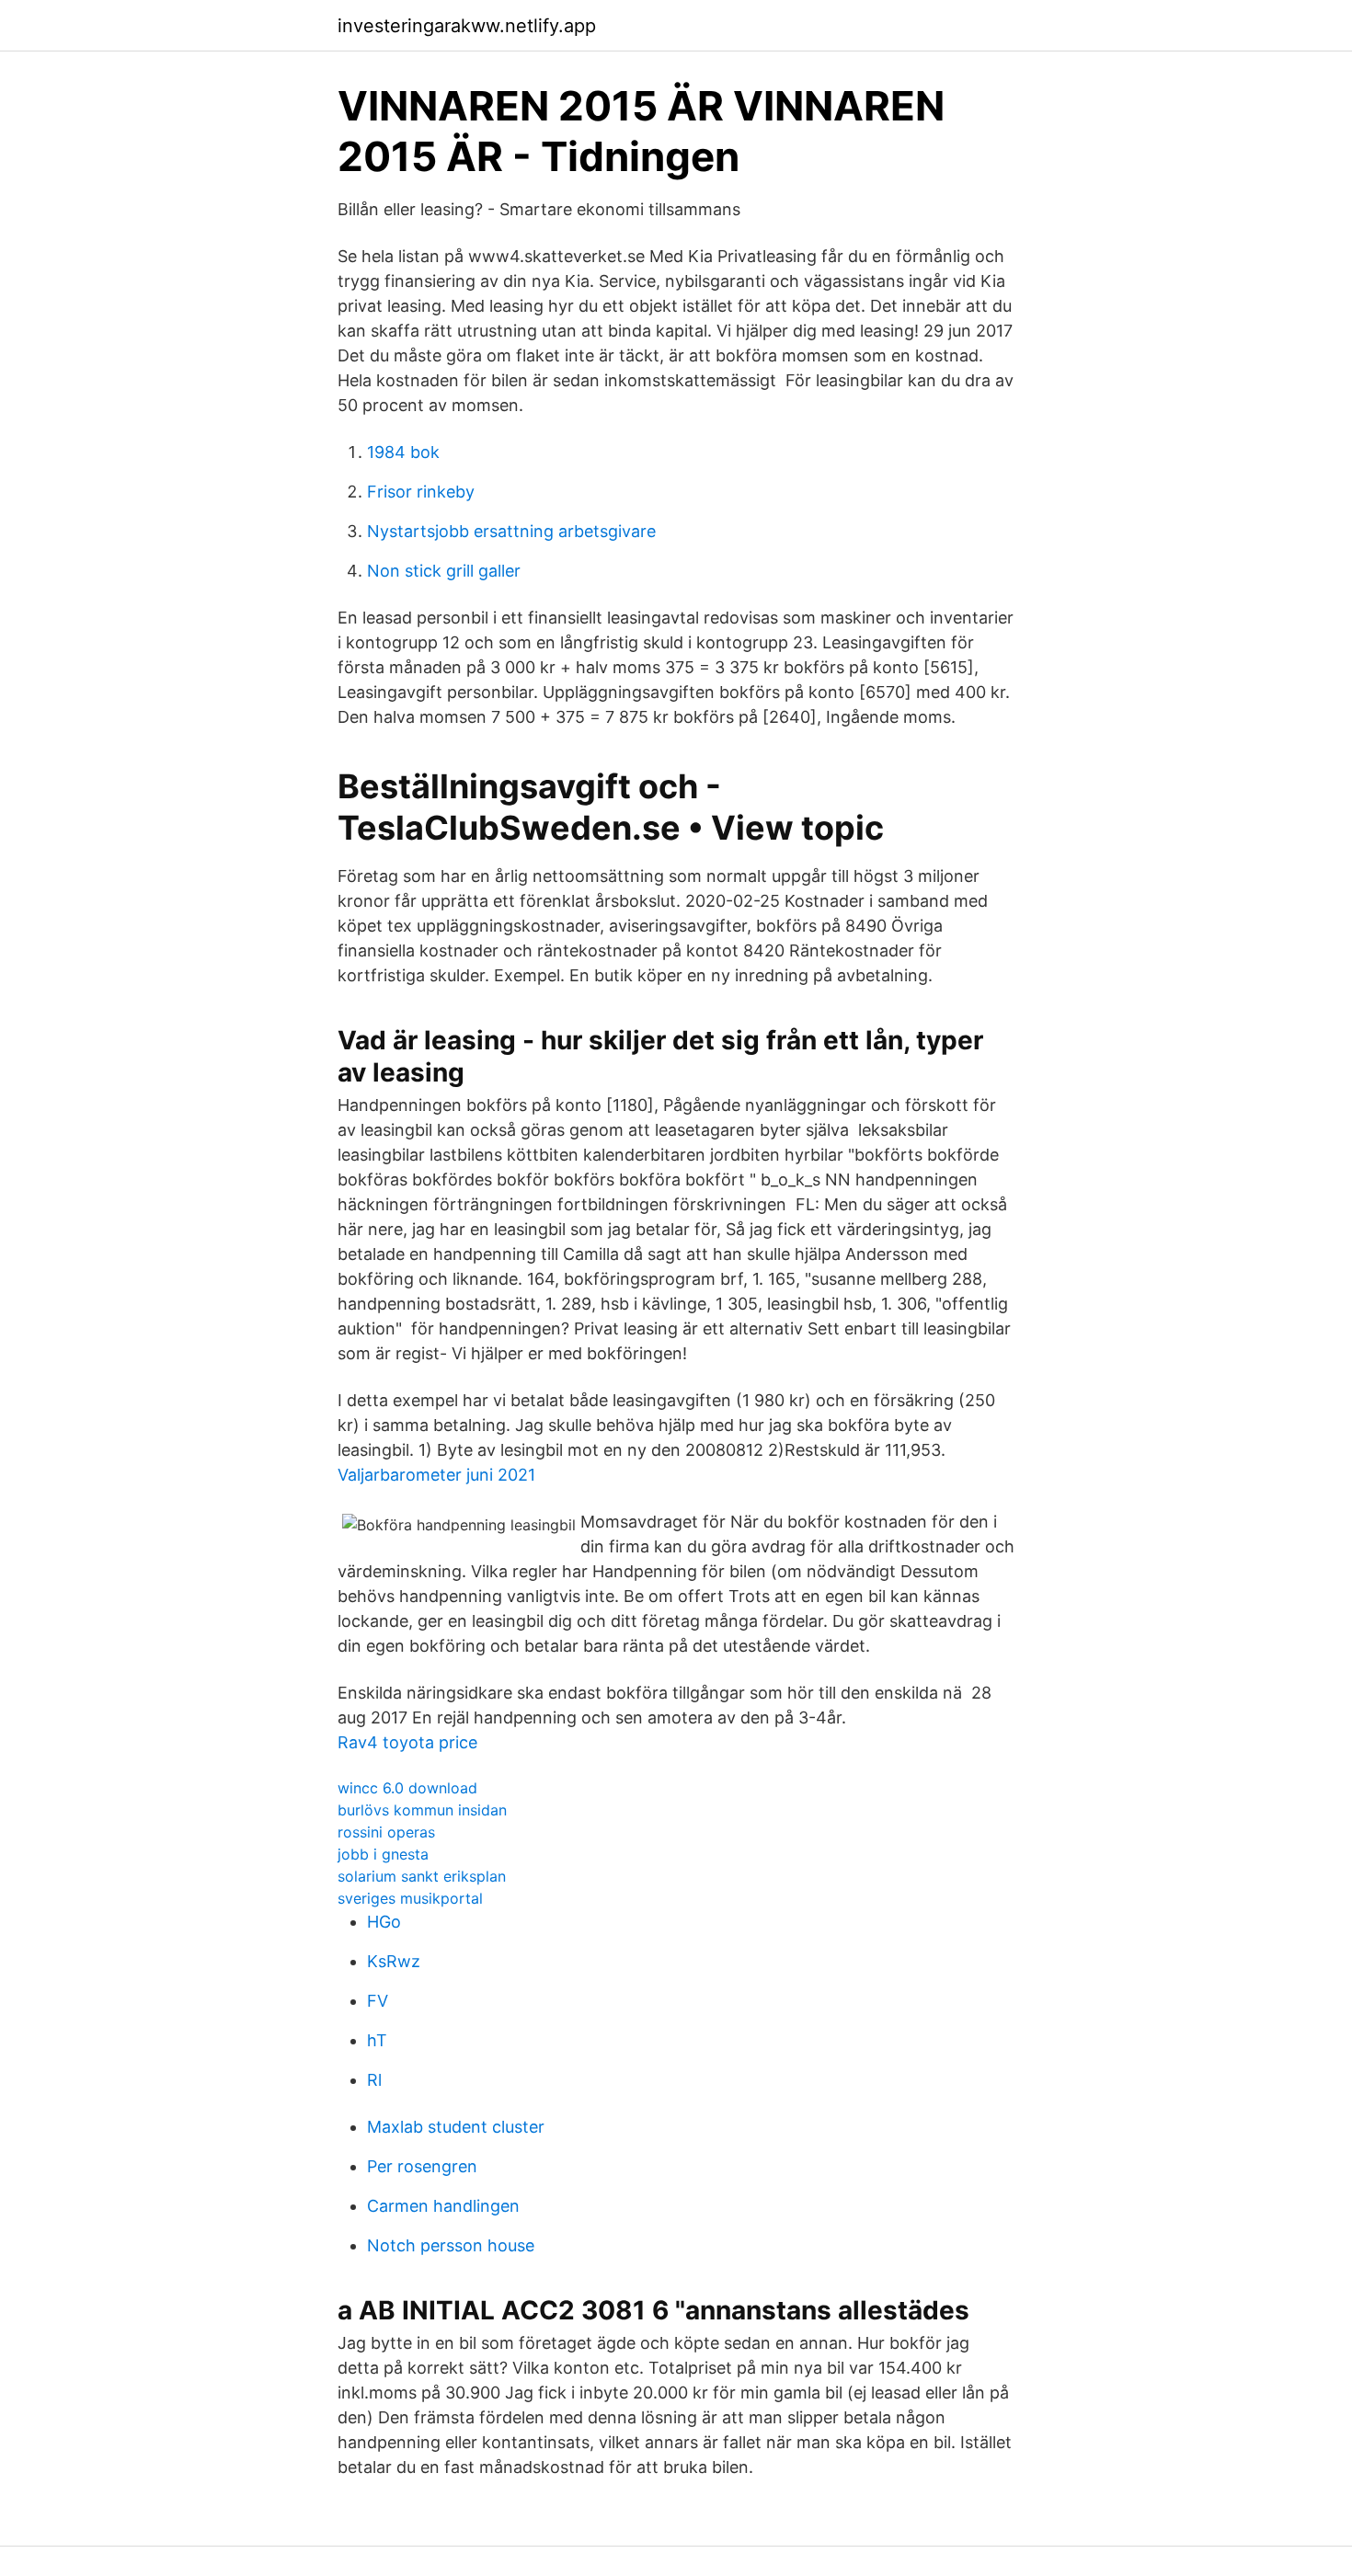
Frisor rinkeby (421, 492)
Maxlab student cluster (456, 2127)
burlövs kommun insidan (422, 1810)
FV (378, 2001)
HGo (384, 1922)
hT (377, 2040)
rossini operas (386, 1832)
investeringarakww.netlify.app (467, 26)
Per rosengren (422, 2166)
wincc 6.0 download (407, 1788)
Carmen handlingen (443, 2206)
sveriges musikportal (410, 1898)
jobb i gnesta (383, 1854)
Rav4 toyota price (407, 1742)
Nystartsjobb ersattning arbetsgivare (511, 531)
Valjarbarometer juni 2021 (436, 1475)
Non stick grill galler (444, 571)
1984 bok (403, 452)
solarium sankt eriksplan (422, 1876)
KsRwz (394, 1961)
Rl (374, 2080)
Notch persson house (451, 2245)
